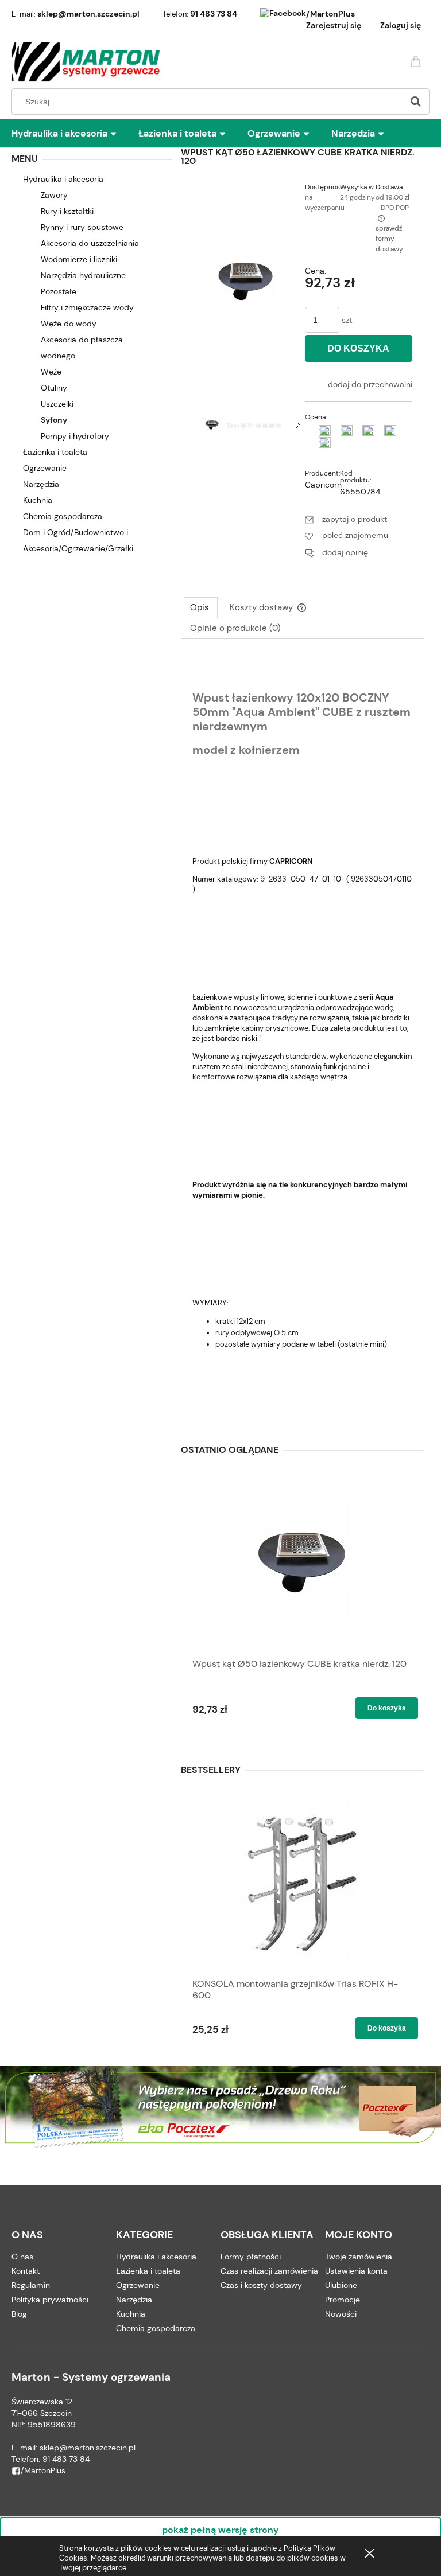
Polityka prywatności (50, 2300)
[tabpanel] (302, 1036)
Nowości (341, 2314)
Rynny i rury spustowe (82, 227)
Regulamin (31, 2285)
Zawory (54, 195)
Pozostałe (59, 291)
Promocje (343, 2300)
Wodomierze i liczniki (79, 259)
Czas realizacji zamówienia (269, 2271)
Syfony (54, 420)
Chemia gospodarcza (63, 516)
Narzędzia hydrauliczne (83, 275)
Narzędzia (41, 484)
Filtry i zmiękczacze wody (87, 307)
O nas (22, 2257)
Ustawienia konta (356, 2271)
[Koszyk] (417, 61)
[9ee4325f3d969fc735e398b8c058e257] (268, 424)
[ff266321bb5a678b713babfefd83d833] (212, 424)
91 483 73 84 (214, 14)
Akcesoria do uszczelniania (90, 243)
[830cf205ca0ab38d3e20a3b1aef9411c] (240, 424)
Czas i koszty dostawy (261, 2285)
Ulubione (341, 2285)
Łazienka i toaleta (55, 452)
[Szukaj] (416, 102)
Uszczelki (57, 404)
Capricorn (323, 485)
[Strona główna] (86, 62)
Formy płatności (251, 2257)
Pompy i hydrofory (75, 436)
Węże (51, 372)
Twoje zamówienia (359, 2257)
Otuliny (54, 388)
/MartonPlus (330, 14)
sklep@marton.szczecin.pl (88, 14)
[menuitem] (75, 134)
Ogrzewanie (45, 468)
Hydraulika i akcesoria (63, 179)
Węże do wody (69, 324)
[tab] (201, 607)
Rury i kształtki (67, 211)
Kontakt (26, 2271)
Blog (19, 2314)
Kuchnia (38, 500)
